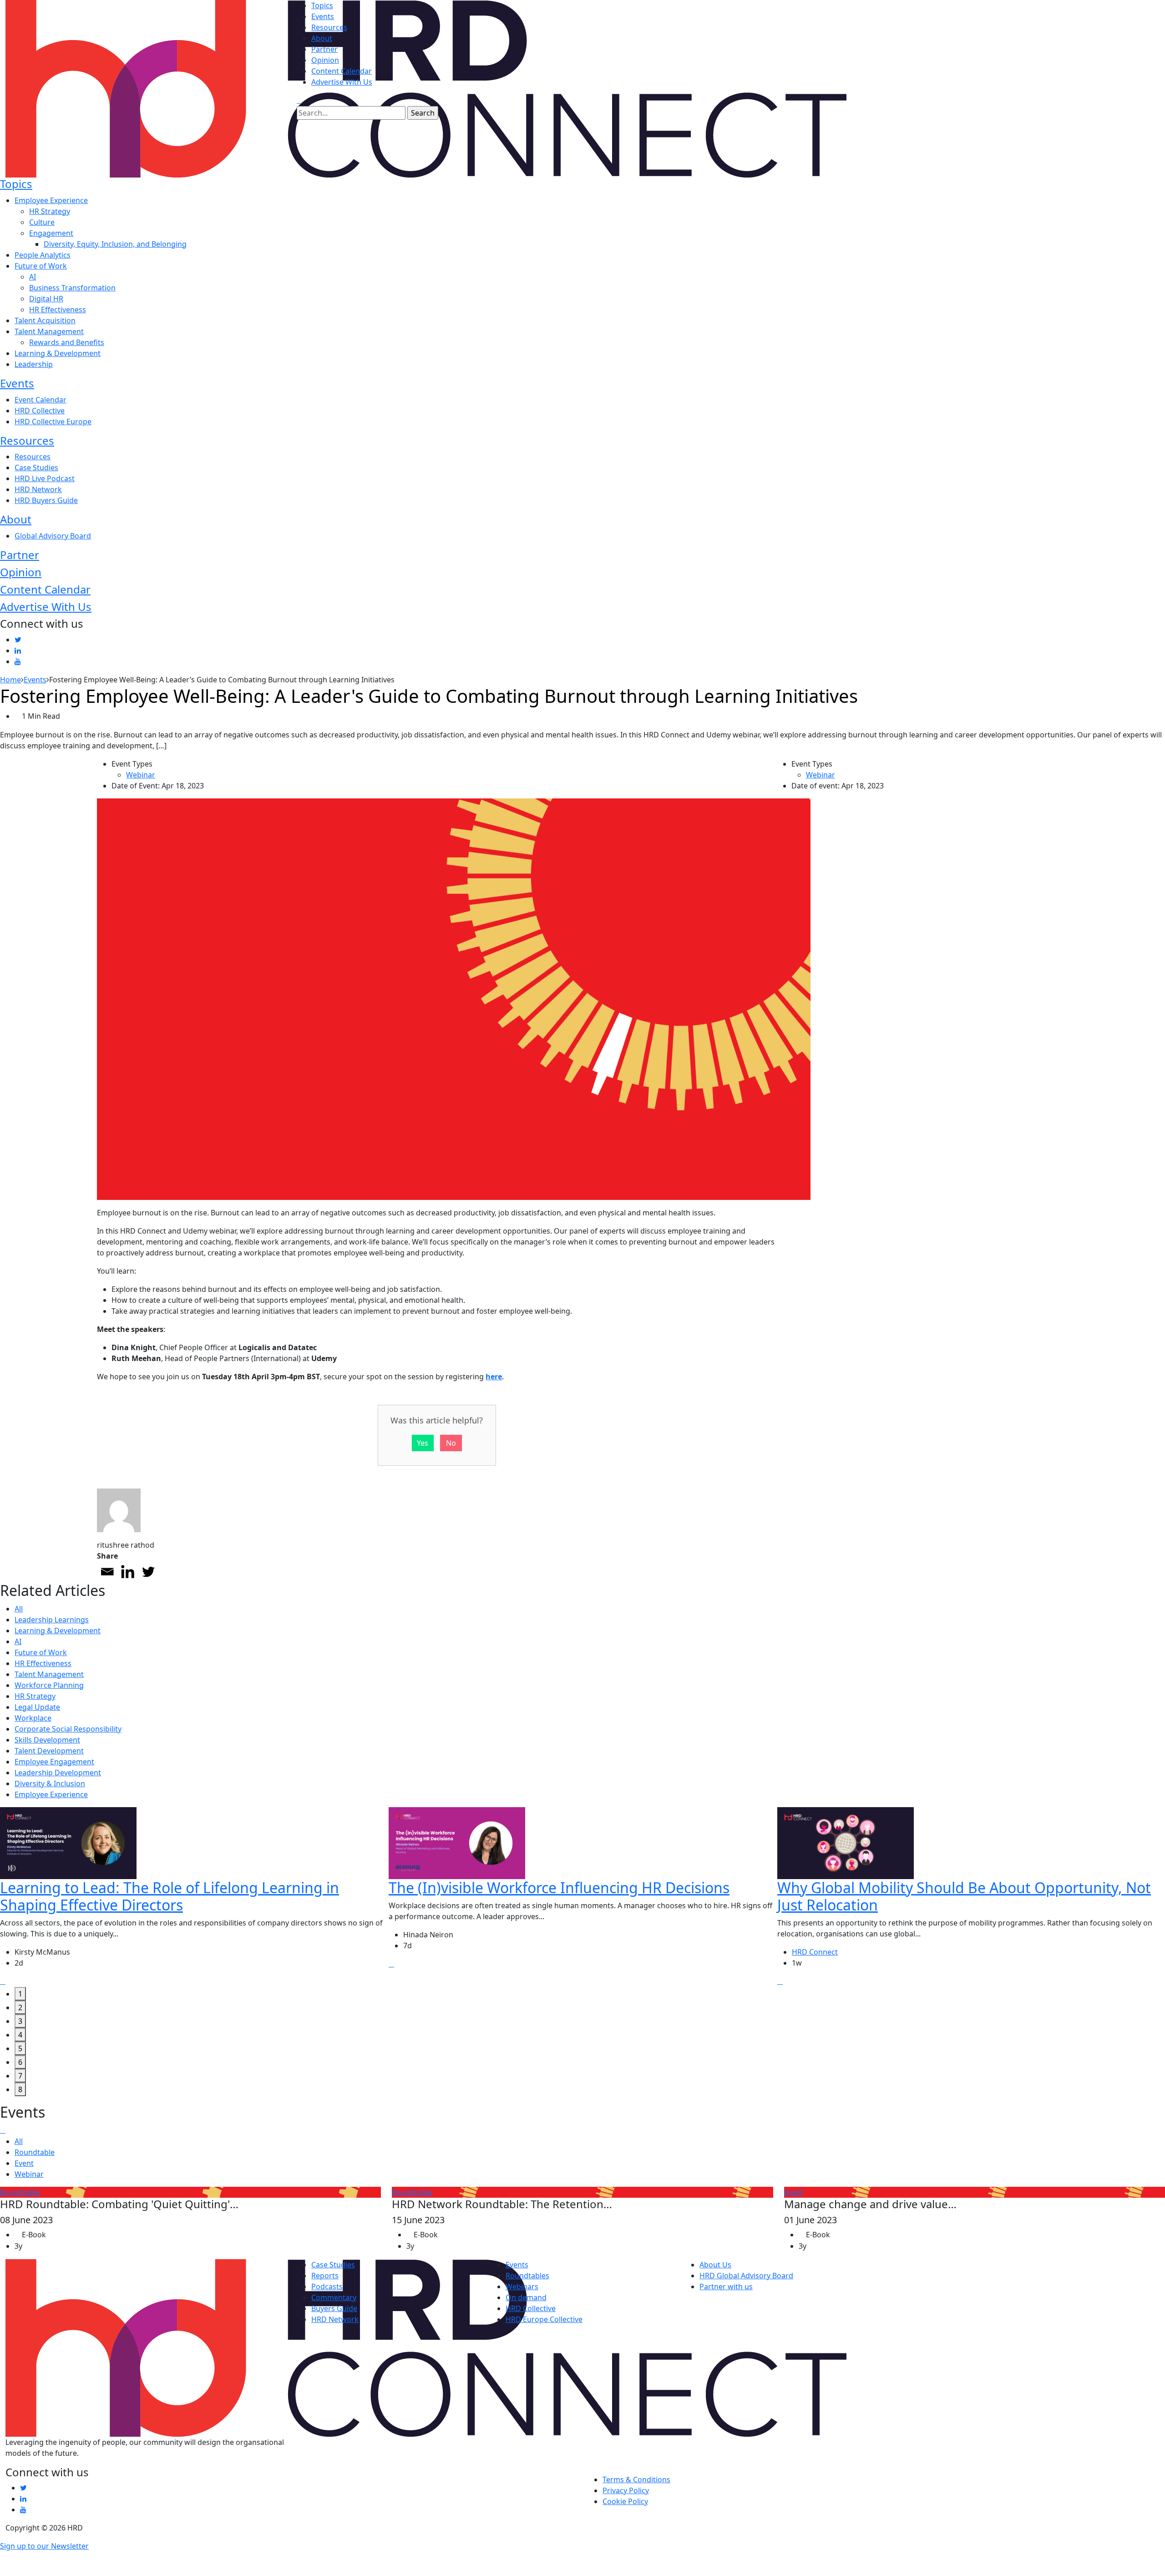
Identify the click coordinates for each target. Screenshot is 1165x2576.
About (322, 38)
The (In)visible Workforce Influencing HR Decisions (559, 1888)
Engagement (51, 233)
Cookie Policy (625, 2501)
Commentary (334, 2297)
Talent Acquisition (45, 320)
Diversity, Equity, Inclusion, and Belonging (115, 244)
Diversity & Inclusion (50, 1783)
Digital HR (46, 299)
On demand (526, 2297)
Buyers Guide (334, 2308)
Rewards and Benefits (67, 342)
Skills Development (47, 1740)
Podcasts (327, 2286)
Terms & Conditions (636, 2479)
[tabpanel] (194, 1897)
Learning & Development (58, 353)
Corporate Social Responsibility (68, 1729)
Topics (322, 5)
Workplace (33, 1718)
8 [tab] (20, 2089)
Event (24, 2164)
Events (323, 16)
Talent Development (49, 1751)
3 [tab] (20, 2021)
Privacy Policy (626, 2490)
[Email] (107, 1572)
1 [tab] (20, 1994)
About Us (715, 2265)
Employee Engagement (54, 1762)
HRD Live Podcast (45, 478)
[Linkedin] (128, 1572)
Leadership (34, 364)
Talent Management (49, 331)
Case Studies (36, 467)
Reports (325, 2276)
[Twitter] (148, 1572)
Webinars (522, 2286)
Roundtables (527, 2276)
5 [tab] (20, 2048)
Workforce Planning (49, 1685)
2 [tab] (20, 2007)
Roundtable (35, 2153)
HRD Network (38, 489)
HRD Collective (40, 411)
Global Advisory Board (53, 536)
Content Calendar (342, 71)
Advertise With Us (342, 82)
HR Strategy (50, 211)
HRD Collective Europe (53, 422)
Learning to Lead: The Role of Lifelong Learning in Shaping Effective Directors (170, 1896)
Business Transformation (72, 288)
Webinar (141, 775)
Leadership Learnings (52, 1620)
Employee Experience (51, 200)
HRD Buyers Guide (46, 500)
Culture (42, 222)
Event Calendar (41, 400)
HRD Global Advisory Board (746, 2276)
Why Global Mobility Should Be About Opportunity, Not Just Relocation (964, 1896)
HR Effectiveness (58, 310)
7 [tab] (20, 2076)
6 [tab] (20, 2062)
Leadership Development (58, 1773)
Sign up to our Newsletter (44, 2546)
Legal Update (37, 1707)
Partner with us (726, 2286)
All (19, 1609)
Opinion (325, 60)
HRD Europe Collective (544, 2319)
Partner (324, 49)
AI (33, 277)
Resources (329, 27)
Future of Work (41, 266)
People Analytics (43, 255)
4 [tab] (20, 2035)
